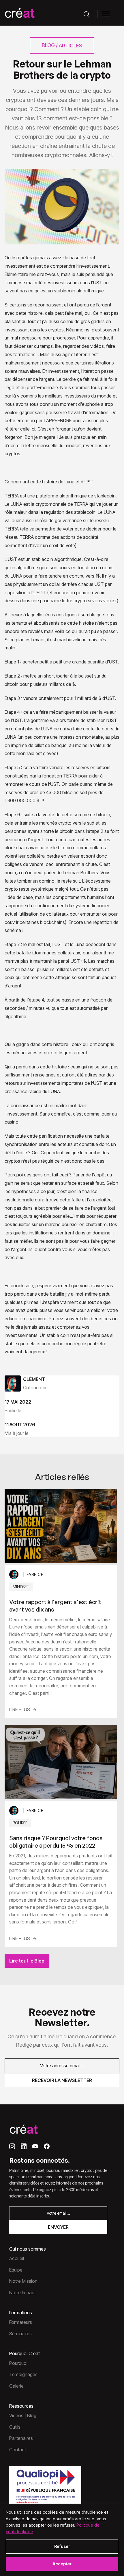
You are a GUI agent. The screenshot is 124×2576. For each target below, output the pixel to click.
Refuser (62, 2546)
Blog (48, 45)
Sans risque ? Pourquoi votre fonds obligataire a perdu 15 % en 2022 (56, 1842)
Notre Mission (23, 2281)
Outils (15, 2427)
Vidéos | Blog (23, 2415)
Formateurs (21, 2322)
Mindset (21, 1587)
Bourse (20, 1823)
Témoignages (23, 2374)
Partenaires (21, 2438)
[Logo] (20, 14)
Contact (18, 2450)
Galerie (16, 2386)
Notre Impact (22, 2293)
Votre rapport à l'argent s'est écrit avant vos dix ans (55, 1606)
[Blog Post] (61, 1526)
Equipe (16, 2270)
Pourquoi (18, 2363)
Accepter (62, 2564)
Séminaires (20, 2334)
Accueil (17, 2258)
